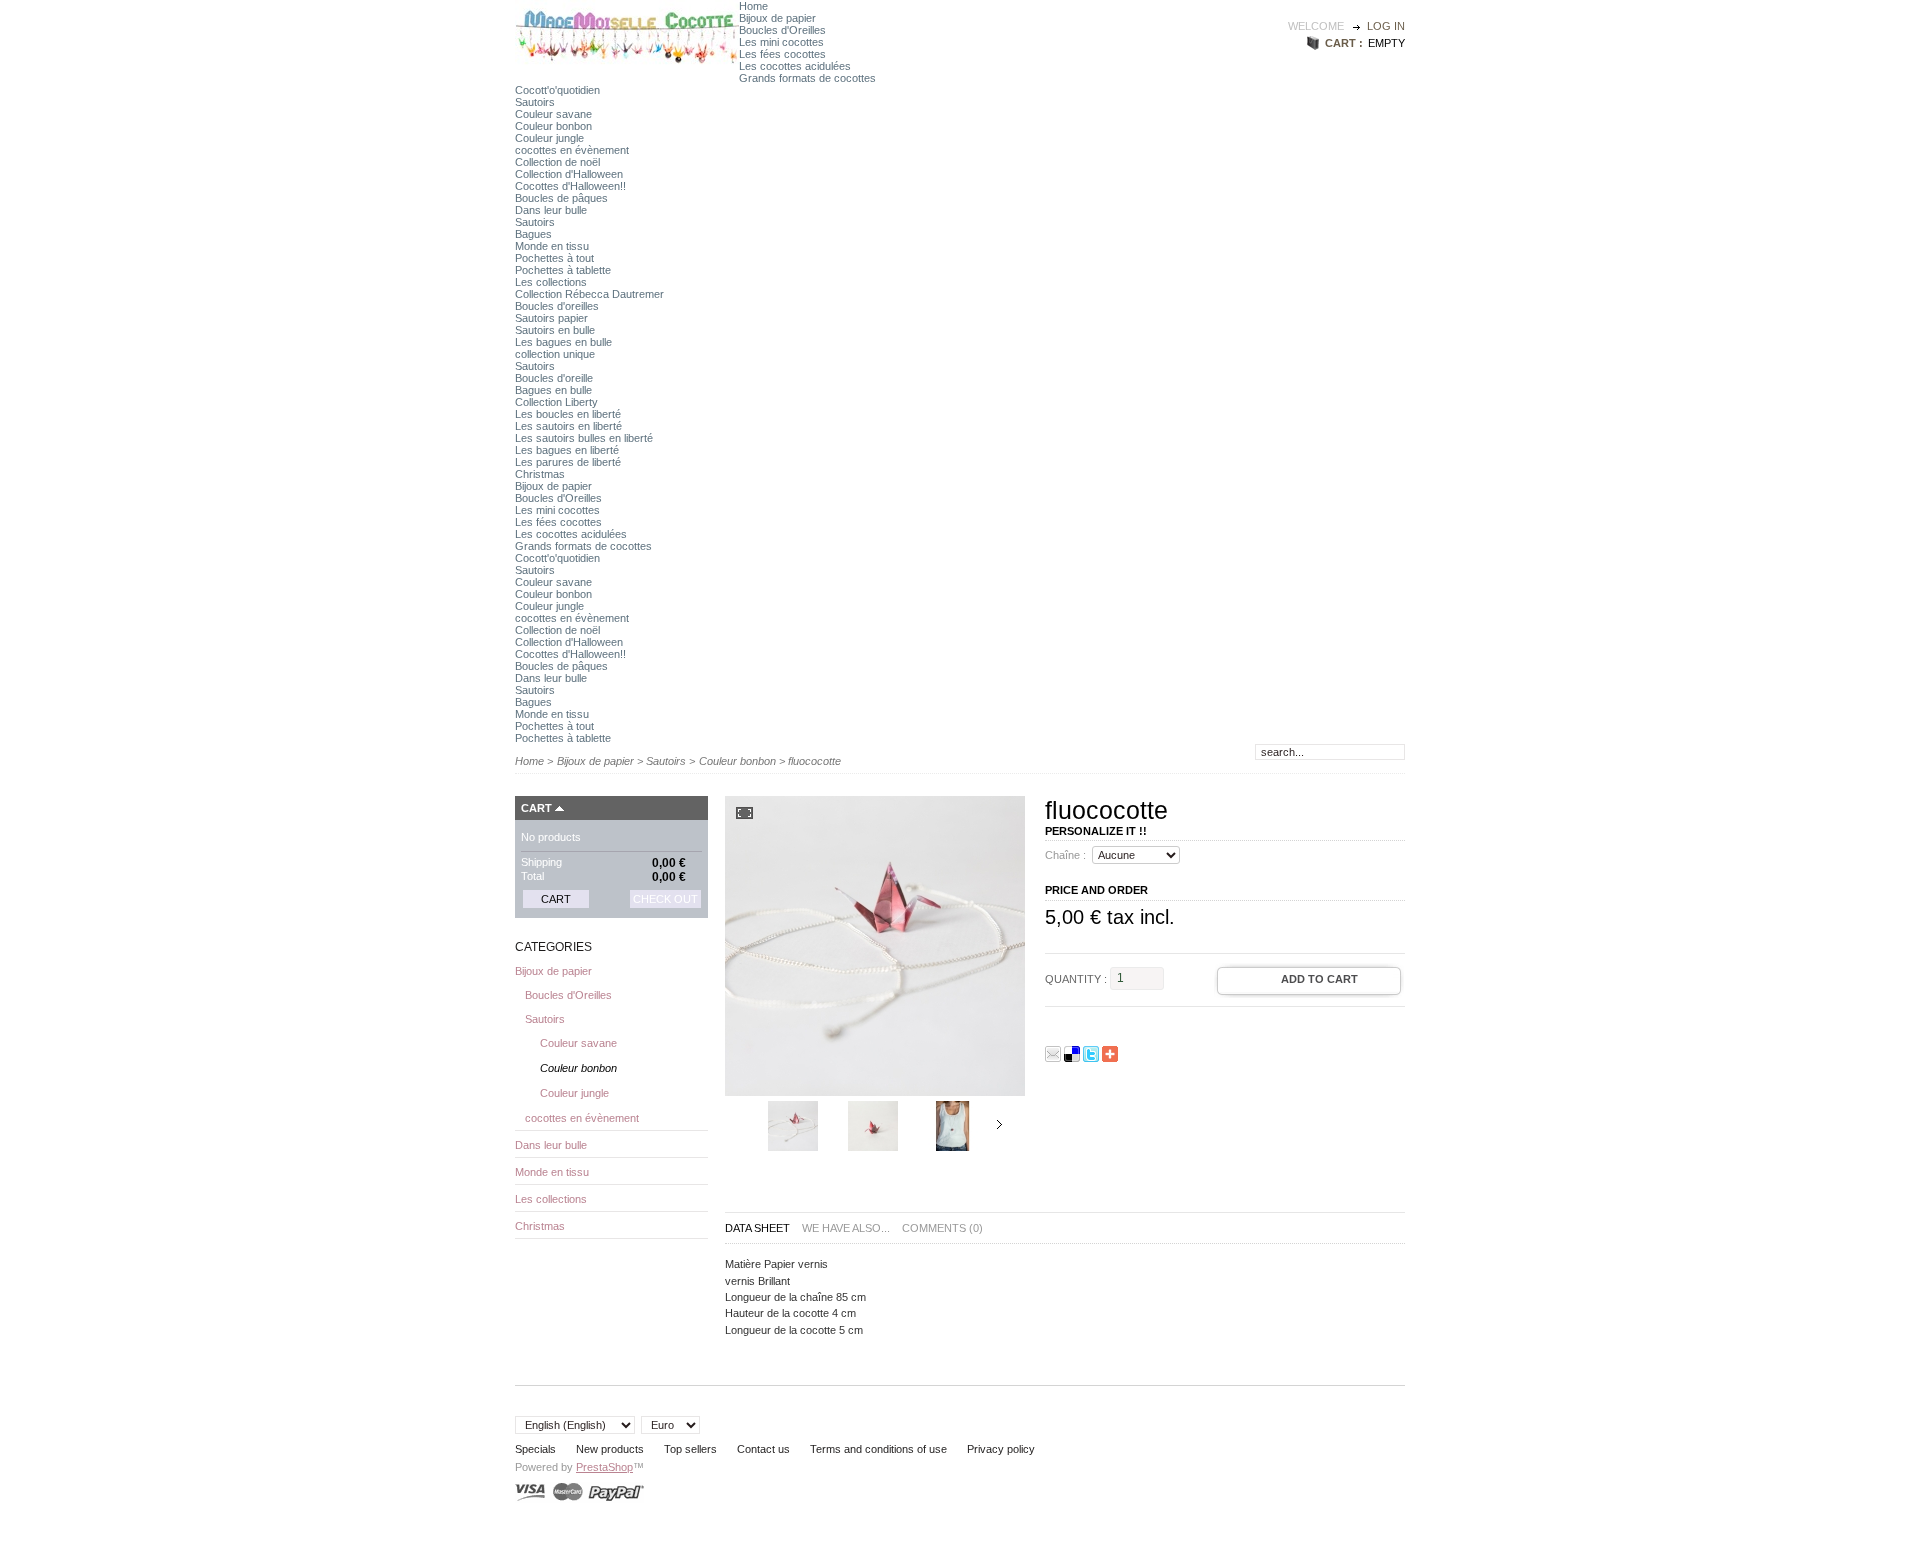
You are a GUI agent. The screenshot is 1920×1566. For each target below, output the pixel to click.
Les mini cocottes (781, 42)
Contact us (763, 1449)
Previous (747, 1125)
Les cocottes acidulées (795, 66)
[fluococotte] (793, 1147)
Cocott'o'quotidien (557, 90)
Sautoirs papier (551, 318)
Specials (535, 1449)
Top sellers (690, 1449)
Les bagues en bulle (563, 342)
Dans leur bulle (551, 210)
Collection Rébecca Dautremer (589, 294)
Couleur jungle (549, 138)
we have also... (846, 1228)
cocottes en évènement (572, 150)
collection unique (555, 354)
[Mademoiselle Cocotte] (627, 63)
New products (610, 1449)
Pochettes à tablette (563, 270)
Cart (536, 808)
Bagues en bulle (553, 390)
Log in (1386, 26)
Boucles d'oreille (554, 378)
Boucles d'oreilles (557, 306)
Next (999, 1125)
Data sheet (757, 1228)
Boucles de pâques (561, 198)
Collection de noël (557, 162)
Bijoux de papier (777, 18)
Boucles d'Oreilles (782, 30)
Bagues (533, 234)
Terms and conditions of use (878, 1449)
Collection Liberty (556, 402)
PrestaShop (604, 1467)
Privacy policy (1001, 1449)
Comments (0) (942, 1228)
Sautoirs (535, 102)
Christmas (540, 474)
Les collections (551, 282)
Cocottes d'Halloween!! (570, 186)
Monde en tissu (552, 246)
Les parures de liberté (568, 462)
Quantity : (1076, 978)
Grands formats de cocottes (807, 78)
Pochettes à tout (554, 258)
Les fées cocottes (782, 54)
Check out (665, 899)
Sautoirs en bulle (555, 330)
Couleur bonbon (553, 126)
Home (753, 6)
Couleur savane (553, 114)
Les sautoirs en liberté (568, 426)
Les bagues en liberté (567, 450)
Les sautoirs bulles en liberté (584, 438)
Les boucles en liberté (568, 414)
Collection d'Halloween (569, 174)
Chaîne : (1065, 855)
